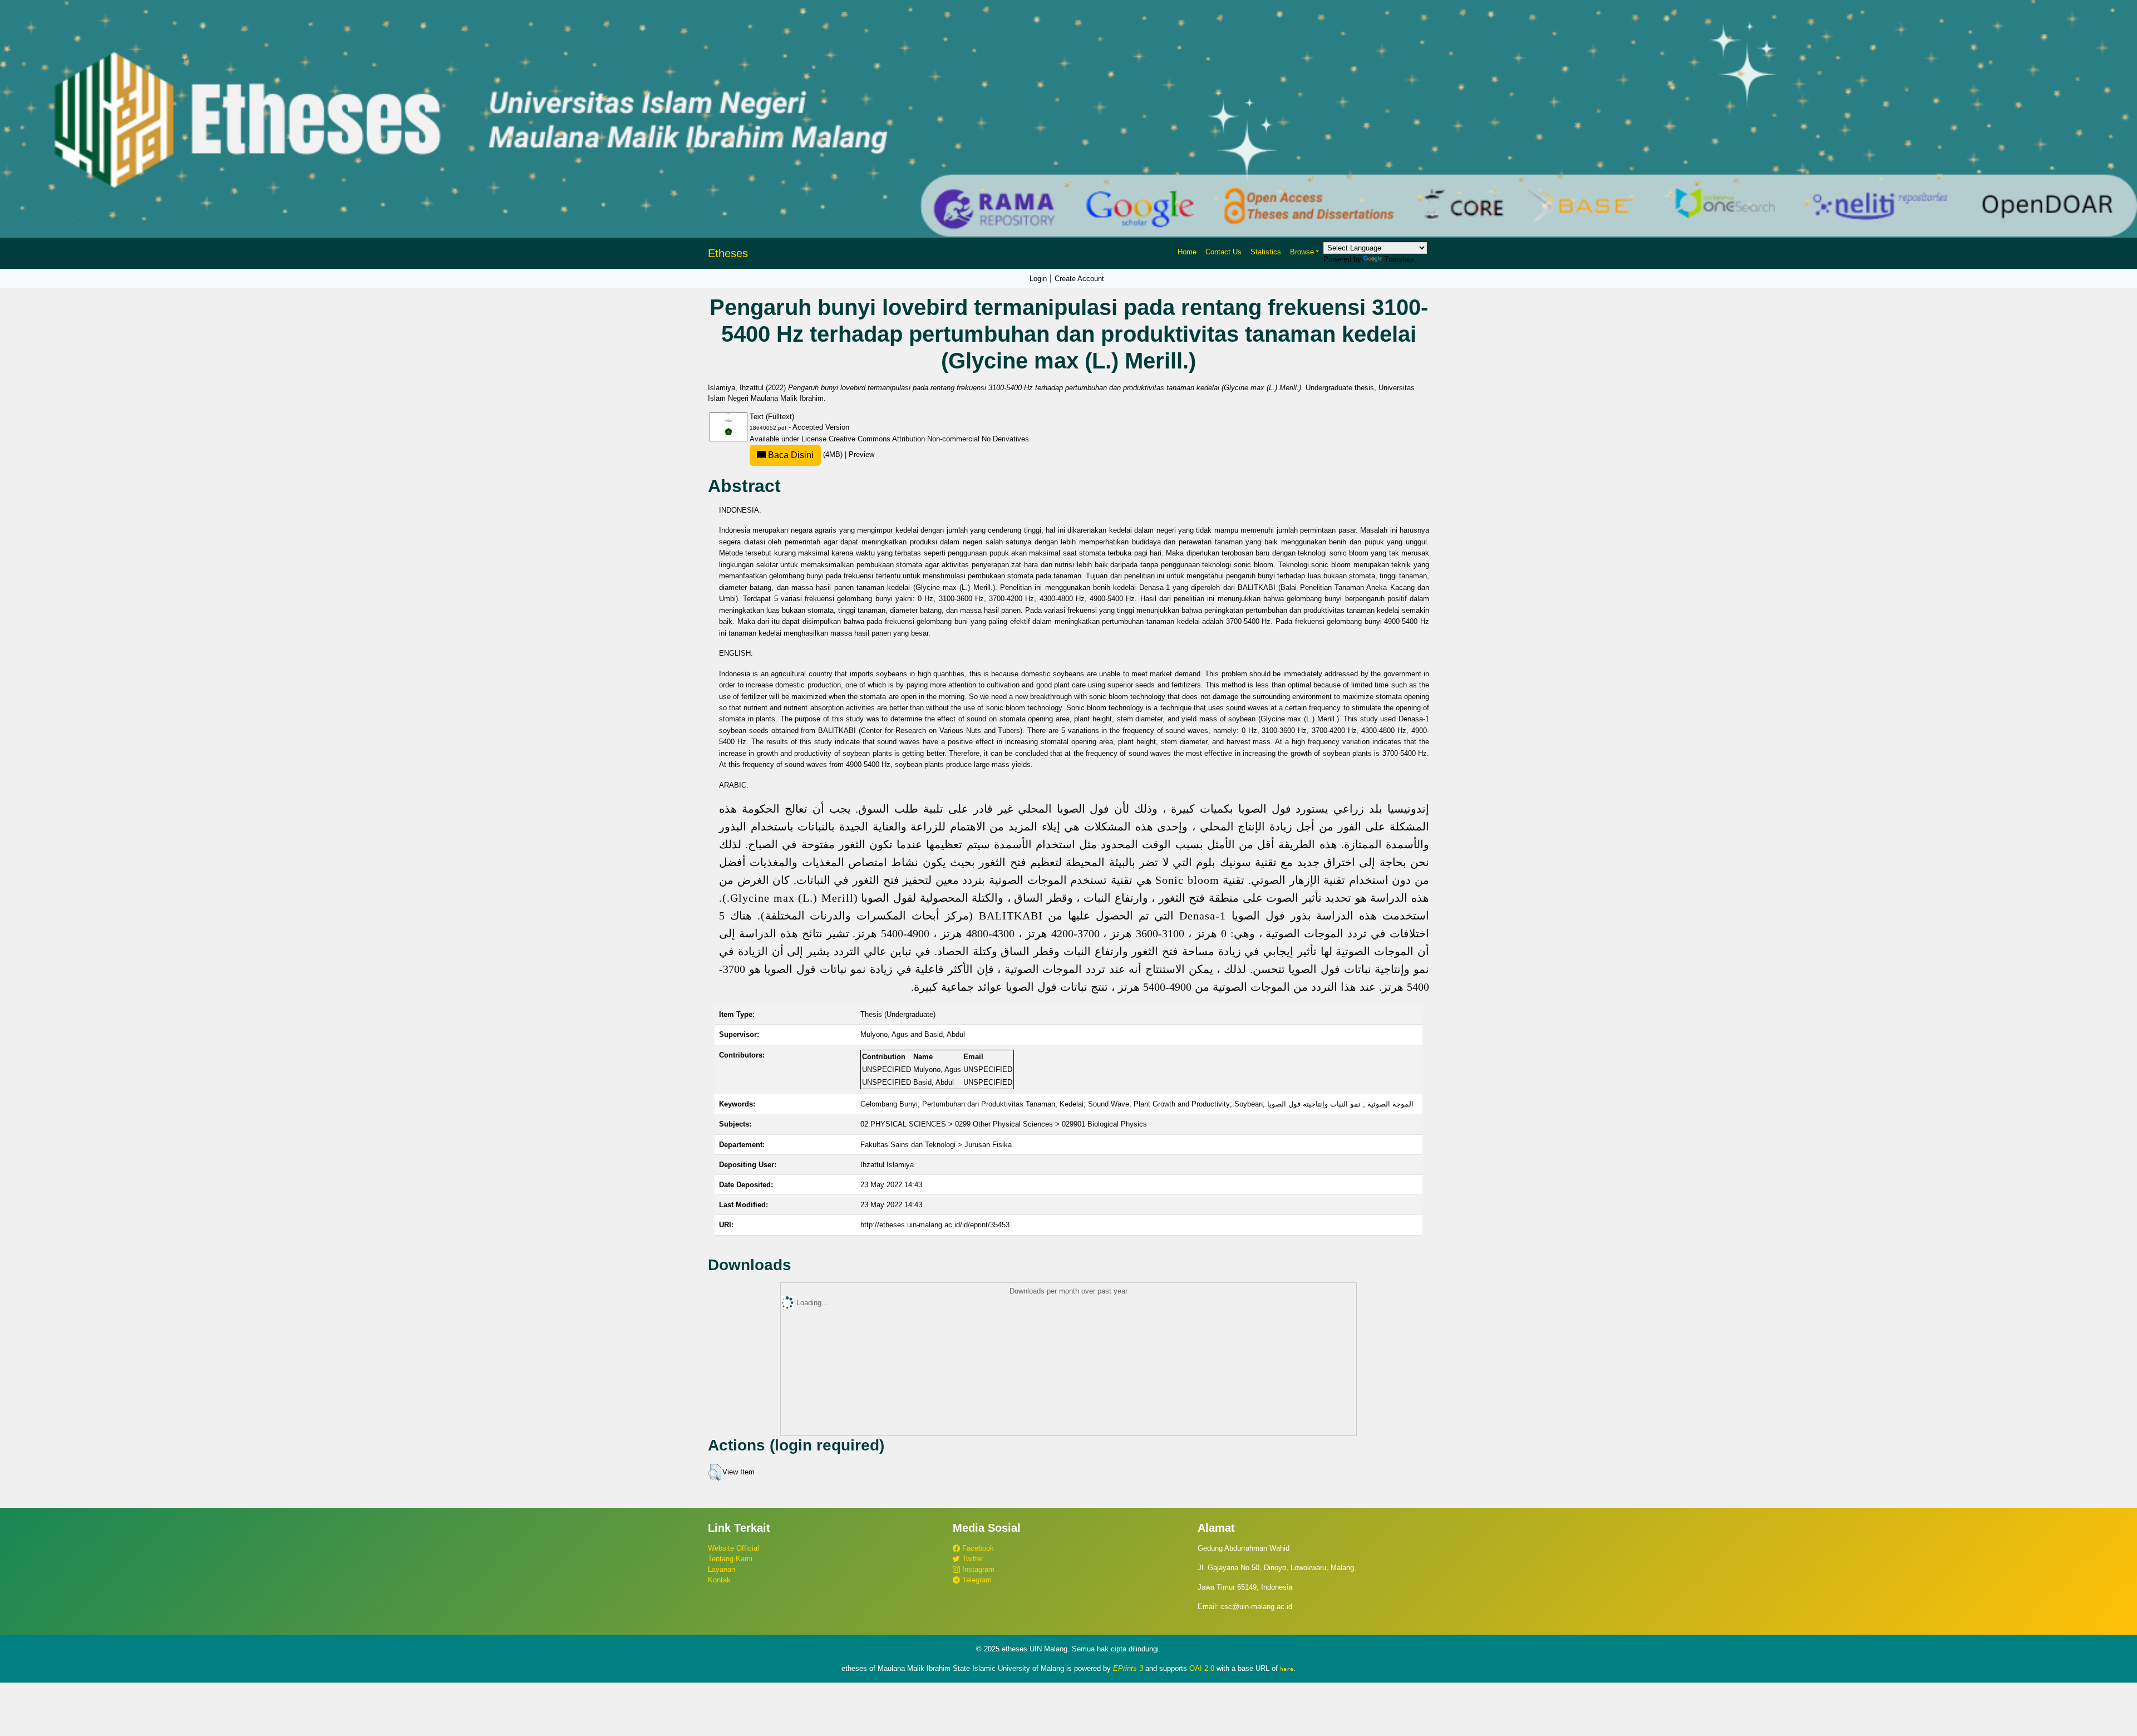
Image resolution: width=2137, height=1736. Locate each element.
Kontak (719, 1580)
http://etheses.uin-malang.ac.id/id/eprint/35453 (935, 1225)
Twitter (972, 1559)
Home (1187, 252)
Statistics (1266, 252)
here (1287, 1669)
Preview (861, 454)
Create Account (1079, 279)
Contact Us (1223, 252)
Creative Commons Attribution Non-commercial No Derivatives (929, 439)
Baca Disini (790, 455)
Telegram (976, 1580)
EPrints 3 (1128, 1668)
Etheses (728, 253)
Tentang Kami (730, 1559)
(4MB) (805, 454)
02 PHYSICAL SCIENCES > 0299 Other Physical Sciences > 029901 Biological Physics (1004, 1124)
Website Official (733, 1548)
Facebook (977, 1548)
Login (1038, 279)
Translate (1399, 259)
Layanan (722, 1569)
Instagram (977, 1569)
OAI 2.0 (1202, 1668)
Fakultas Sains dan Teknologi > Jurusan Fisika (936, 1145)
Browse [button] (1302, 252)
